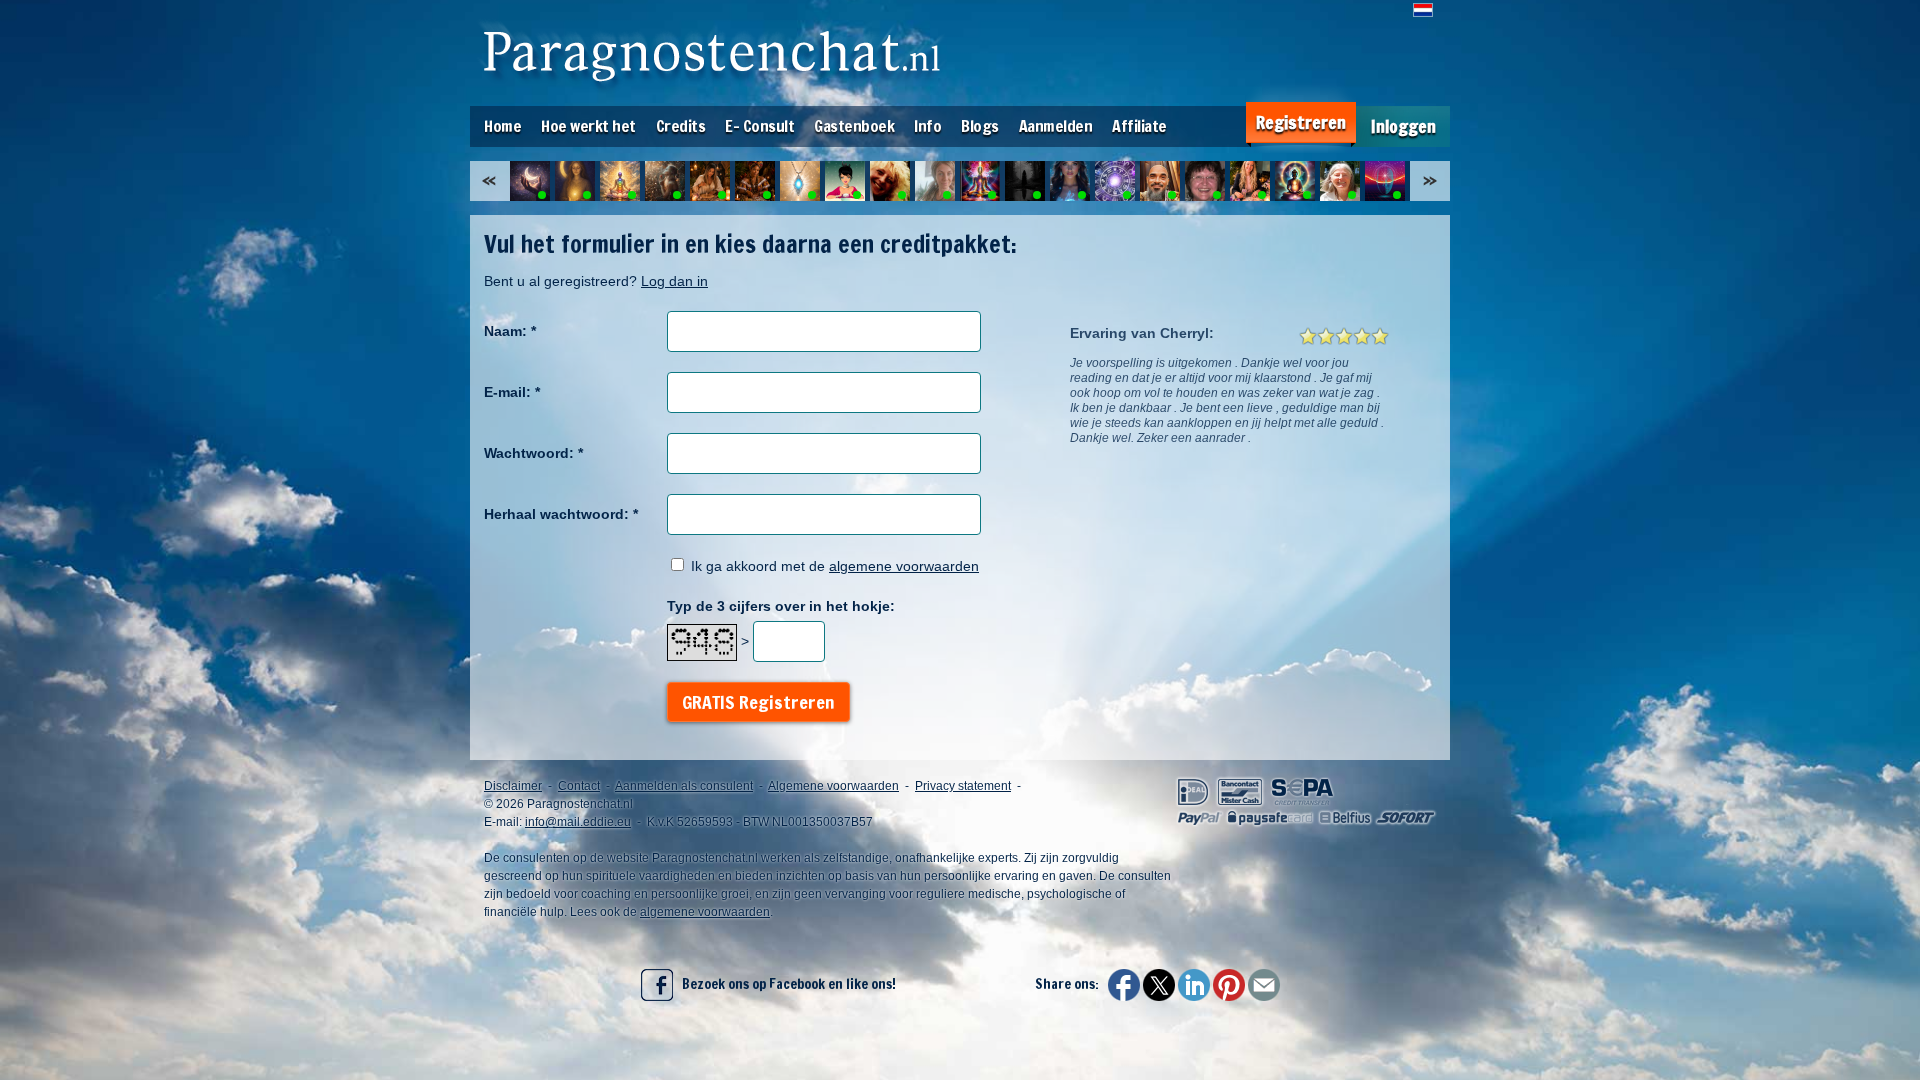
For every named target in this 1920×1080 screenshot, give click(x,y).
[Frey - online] (800, 181)
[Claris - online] (845, 181)
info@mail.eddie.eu (578, 822)
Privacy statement (963, 786)
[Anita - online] (1070, 181)
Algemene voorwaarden (833, 786)
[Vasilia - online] (1250, 181)
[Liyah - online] (620, 181)
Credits (681, 126)
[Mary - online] (1205, 181)
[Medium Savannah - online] (1295, 181)
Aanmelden (1056, 126)
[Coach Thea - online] (1340, 181)
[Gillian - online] (1385, 181)
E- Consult (759, 126)
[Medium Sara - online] (710, 181)
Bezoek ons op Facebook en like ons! (784, 984)
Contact (579, 786)
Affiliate (1139, 126)
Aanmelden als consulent (684, 786)
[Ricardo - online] (1160, 181)
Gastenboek (854, 126)
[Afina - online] (1025, 181)
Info (927, 126)
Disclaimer (513, 786)
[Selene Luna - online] (575, 181)
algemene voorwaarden (904, 566)
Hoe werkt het (588, 126)
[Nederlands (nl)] (1423, 10)
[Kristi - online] (935, 181)
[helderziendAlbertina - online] (755, 181)
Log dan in (674, 281)
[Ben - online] (1115, 181)
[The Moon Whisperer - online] (530, 181)
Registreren (1301, 122)
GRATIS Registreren (758, 702)
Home (502, 126)
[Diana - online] (665, 181)
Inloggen (1403, 126)
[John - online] (980, 181)
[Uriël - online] (890, 181)
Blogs (980, 126)
